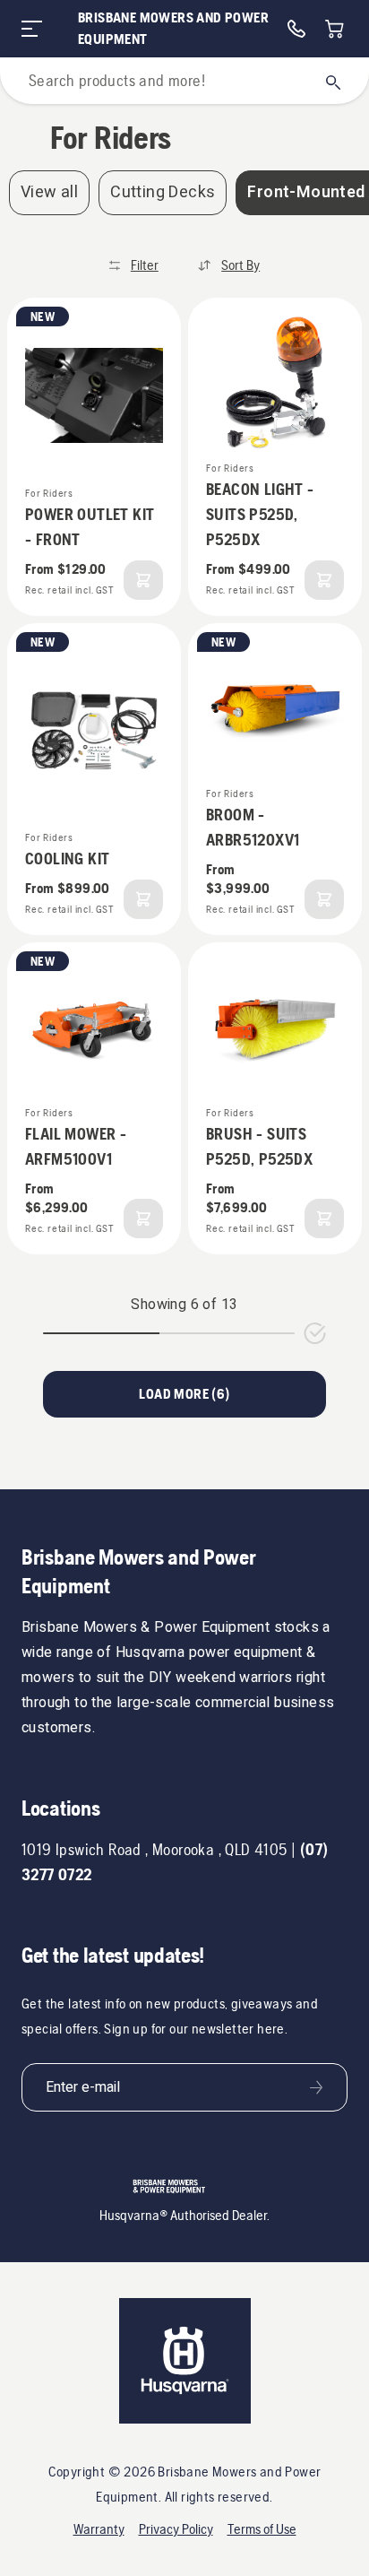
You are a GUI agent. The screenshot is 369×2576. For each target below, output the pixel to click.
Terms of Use (262, 2529)
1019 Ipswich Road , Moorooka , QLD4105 (154, 1849)
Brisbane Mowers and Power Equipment (173, 28)
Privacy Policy (176, 2529)
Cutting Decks (163, 192)
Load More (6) (184, 1394)
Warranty (99, 2529)
